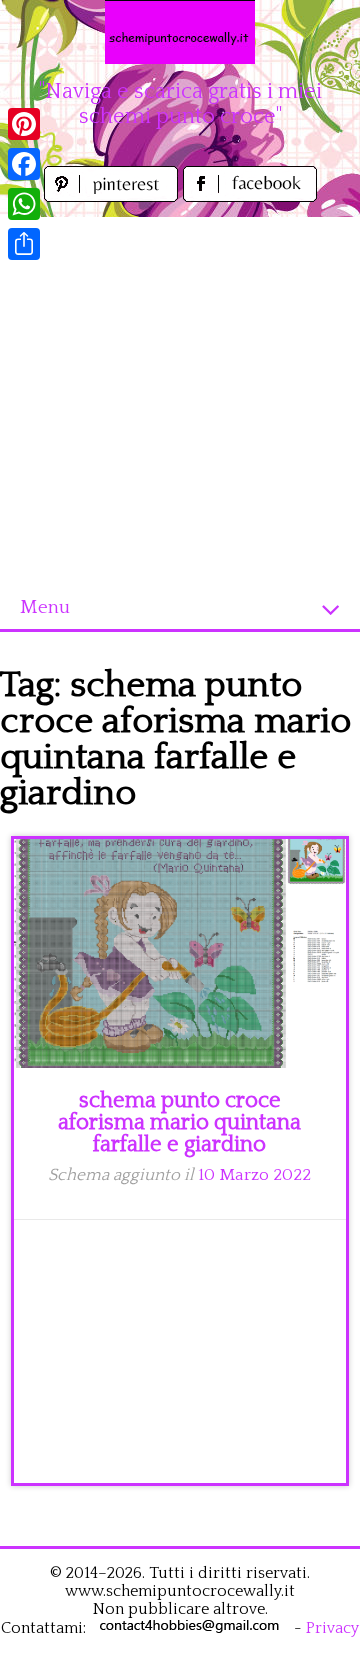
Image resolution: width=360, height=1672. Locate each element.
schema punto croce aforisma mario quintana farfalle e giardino (179, 1122)
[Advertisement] (180, 397)
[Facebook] (24, 164)
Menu (45, 607)
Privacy (332, 1628)
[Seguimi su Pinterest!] (113, 196)
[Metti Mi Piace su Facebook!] (250, 196)
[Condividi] (24, 244)
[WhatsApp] (24, 204)
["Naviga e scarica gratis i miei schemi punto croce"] (180, 32)
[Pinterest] (24, 124)
